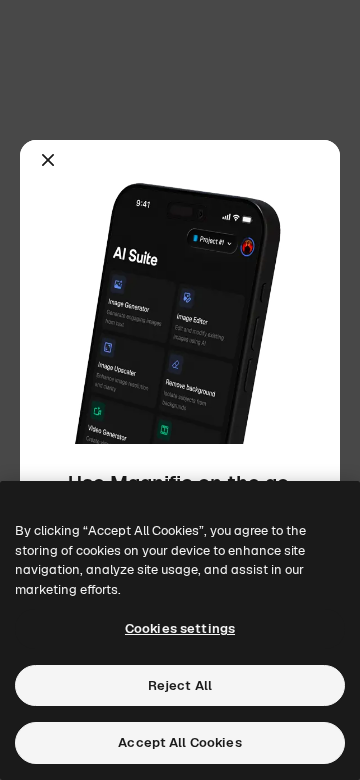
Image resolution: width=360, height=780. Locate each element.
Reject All (180, 685)
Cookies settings (180, 628)
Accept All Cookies (179, 742)
